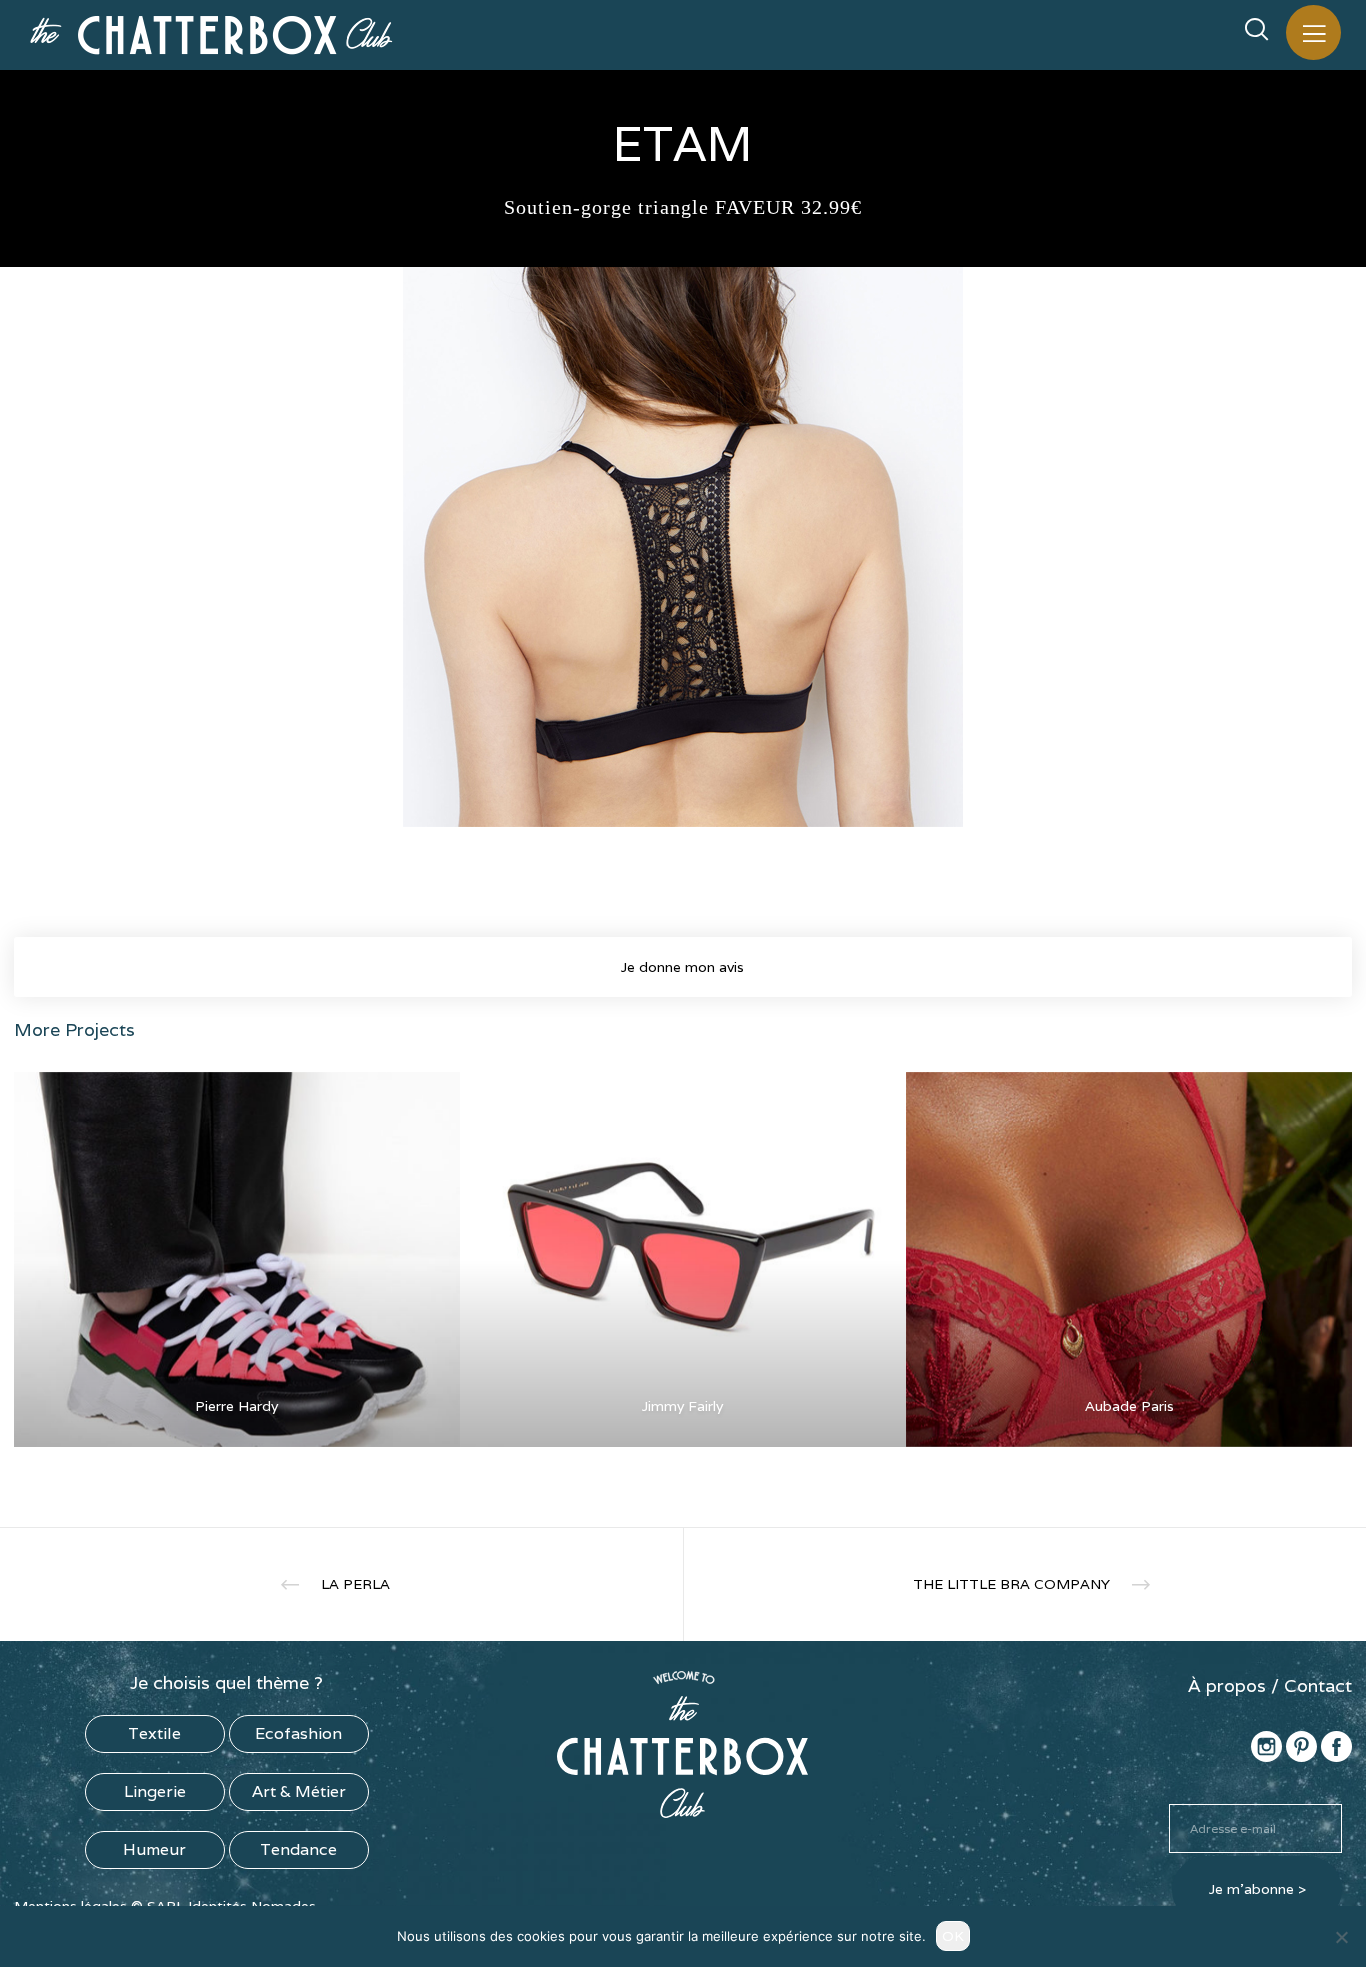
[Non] (1341, 1937)
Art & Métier (299, 1791)
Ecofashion (298, 1733)
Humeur (154, 1849)
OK (953, 1936)
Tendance (298, 1849)
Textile (154, 1733)
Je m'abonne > (1257, 1889)
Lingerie (155, 1791)
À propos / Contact (1270, 1685)
